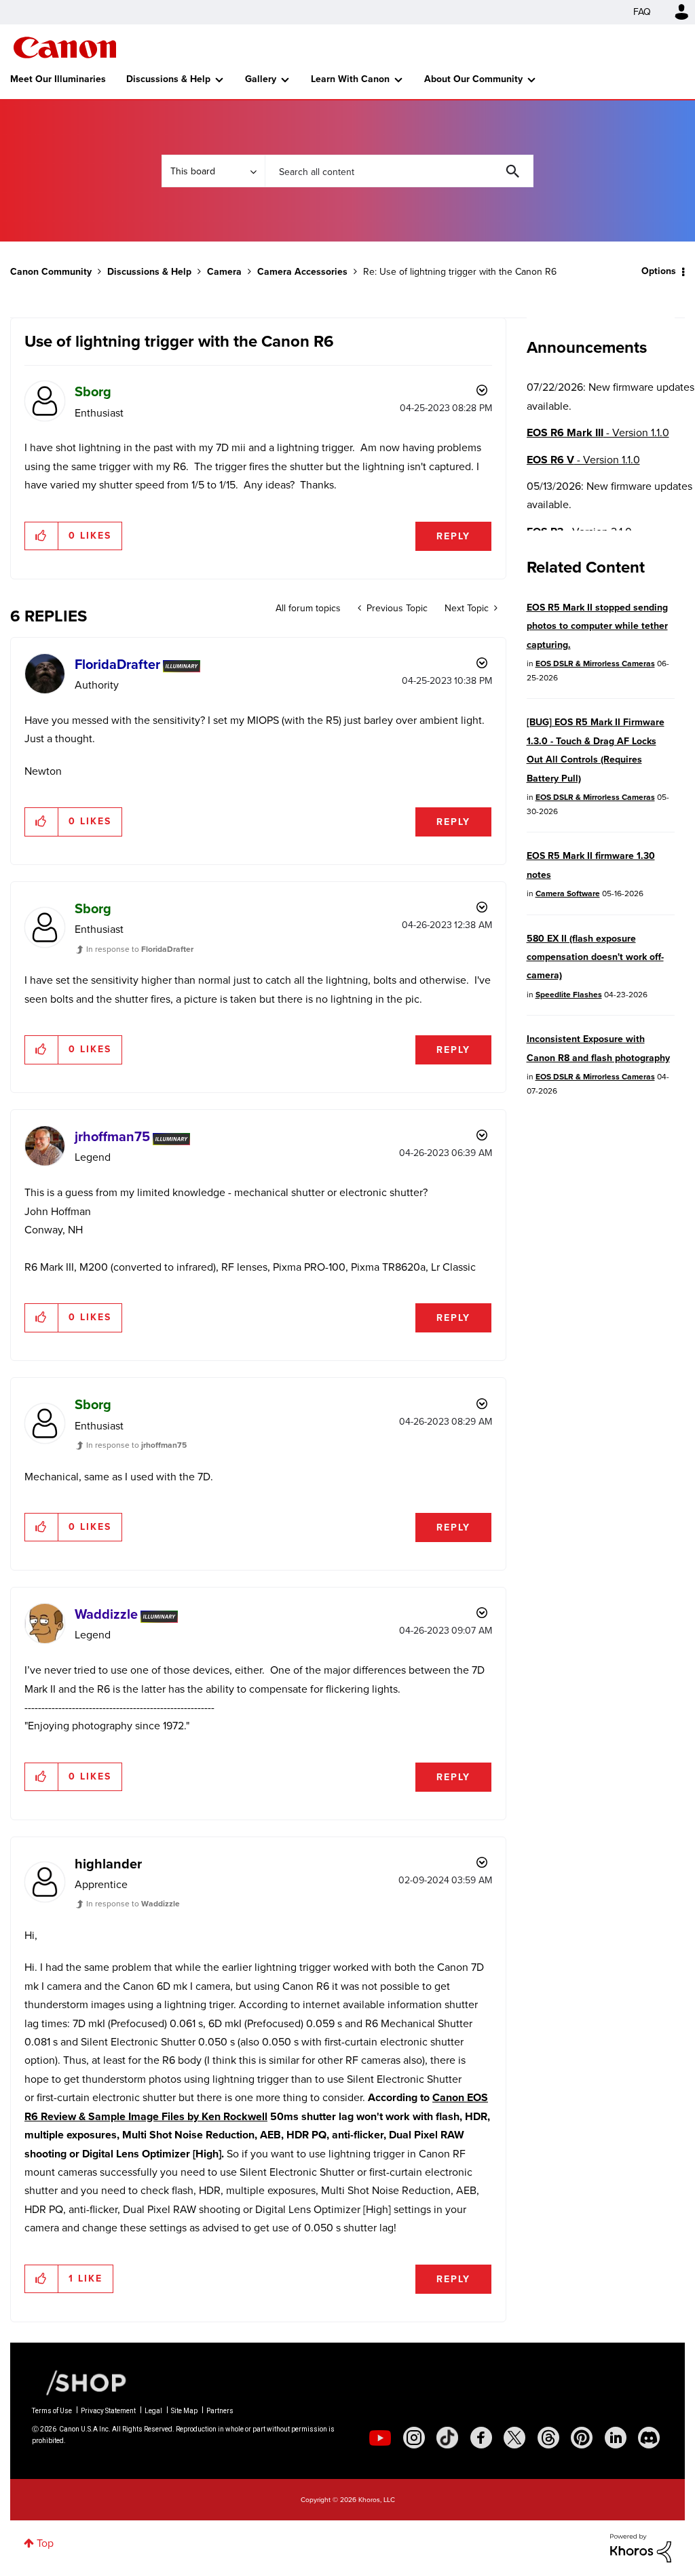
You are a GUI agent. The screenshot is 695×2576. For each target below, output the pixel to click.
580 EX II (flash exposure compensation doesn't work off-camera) (595, 957)
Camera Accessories (302, 272)
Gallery (261, 79)
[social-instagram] (414, 2438)
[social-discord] (649, 2438)
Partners (220, 2411)
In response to (140, 949)
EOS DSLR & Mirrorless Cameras (595, 664)
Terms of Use (52, 2411)
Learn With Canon (350, 79)
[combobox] (399, 171)
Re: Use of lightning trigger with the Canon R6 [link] (460, 272)
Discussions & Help (168, 79)
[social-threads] (548, 2438)
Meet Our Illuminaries (58, 79)
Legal (153, 2411)
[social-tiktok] (447, 2438)
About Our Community (473, 79)
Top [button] (45, 2543)
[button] (42, 536)
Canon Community (65, 47)
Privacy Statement (108, 2411)
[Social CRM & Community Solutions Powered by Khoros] (641, 2547)
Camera (224, 272)
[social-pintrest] (582, 2438)
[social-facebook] (481, 2438)
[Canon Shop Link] (79, 2382)
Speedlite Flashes (569, 995)
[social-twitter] (514, 2438)
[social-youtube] (380, 2438)
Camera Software (568, 893)
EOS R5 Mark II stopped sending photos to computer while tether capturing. (597, 626)
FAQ (642, 12)
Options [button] (659, 271)
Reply (453, 536)
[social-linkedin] (616, 2438)
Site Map (184, 2411)
